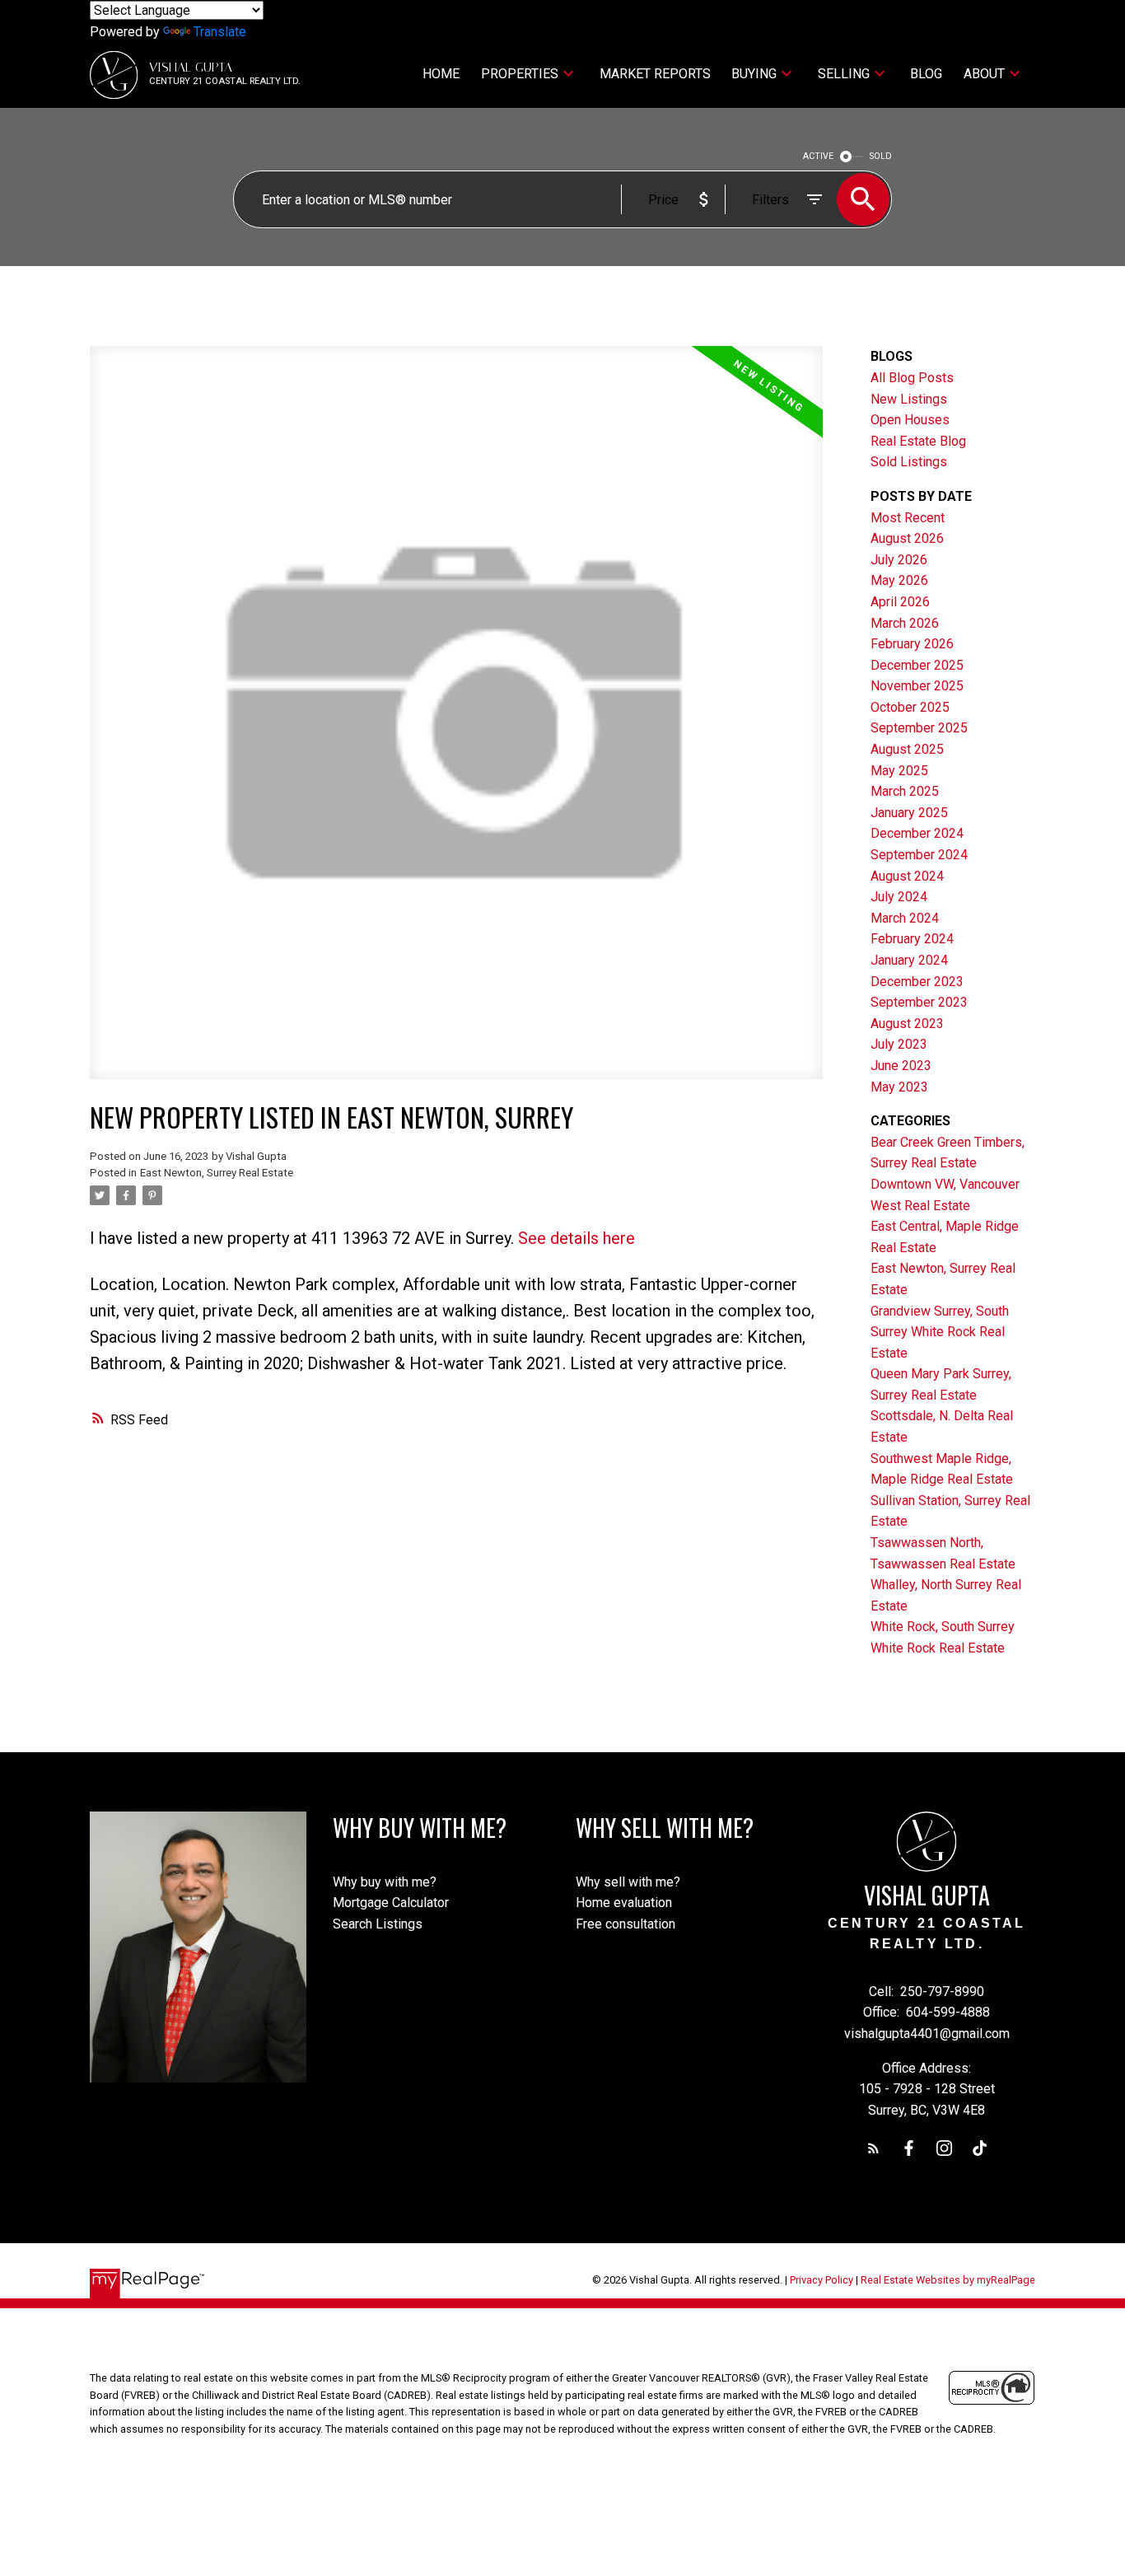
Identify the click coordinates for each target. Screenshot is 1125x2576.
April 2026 (900, 602)
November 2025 (917, 686)
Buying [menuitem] (754, 74)
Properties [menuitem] (520, 74)
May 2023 (899, 1087)
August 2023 (907, 1024)
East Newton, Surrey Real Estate (217, 1173)
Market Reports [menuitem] (655, 74)
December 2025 (917, 665)
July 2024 (899, 897)
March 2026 (905, 623)
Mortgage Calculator (391, 1903)
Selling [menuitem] (844, 74)
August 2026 (907, 538)
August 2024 (907, 876)
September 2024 (919, 855)
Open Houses (910, 420)
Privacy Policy (822, 2280)
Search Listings (378, 1924)
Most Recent (908, 518)
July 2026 (899, 560)
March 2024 (905, 918)
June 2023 (901, 1066)
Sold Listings (909, 462)
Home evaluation (624, 1903)
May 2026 (899, 580)
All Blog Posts (912, 378)
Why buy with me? (385, 1882)
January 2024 (909, 960)
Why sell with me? (628, 1882)
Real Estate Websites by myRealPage (948, 2280)
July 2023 (899, 1044)
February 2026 (912, 644)
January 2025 (909, 813)
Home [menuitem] (441, 74)
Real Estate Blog (918, 441)
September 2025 (919, 728)
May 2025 (899, 771)
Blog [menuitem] (926, 74)
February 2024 (912, 939)
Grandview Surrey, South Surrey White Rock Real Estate (940, 1332)
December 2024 (917, 833)
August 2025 (907, 749)
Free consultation (626, 1924)
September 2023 (919, 1002)
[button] (873, 2148)
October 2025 (910, 707)
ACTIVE (818, 156)
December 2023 (917, 982)
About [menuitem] (984, 74)
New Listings (909, 399)
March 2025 (905, 791)
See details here (577, 1238)
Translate (220, 32)
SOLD (881, 156)
